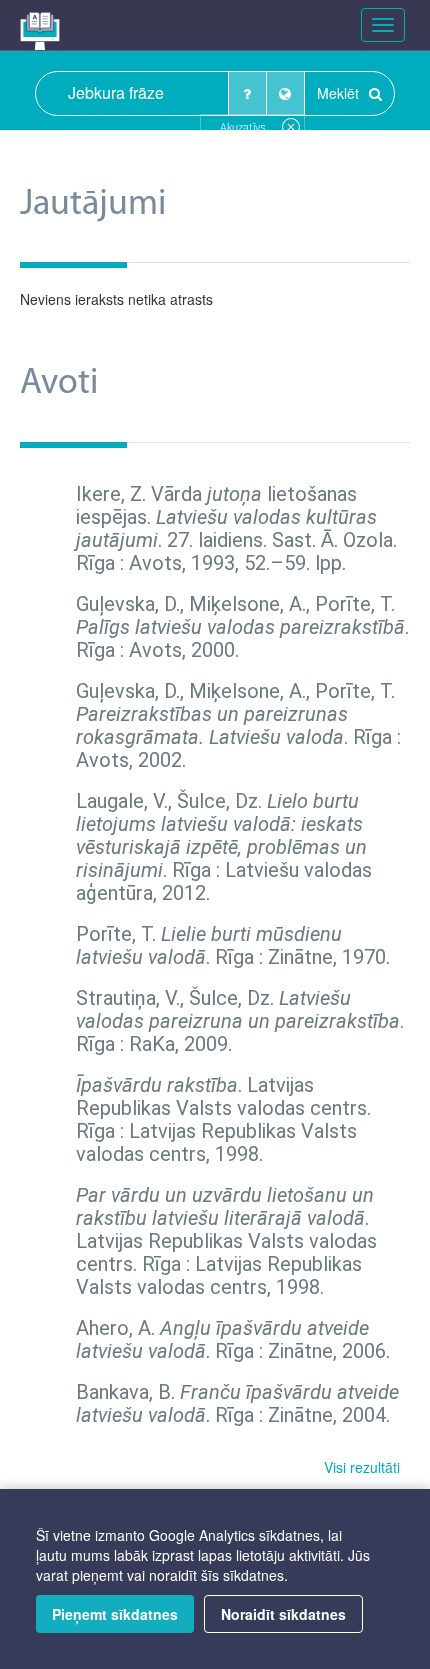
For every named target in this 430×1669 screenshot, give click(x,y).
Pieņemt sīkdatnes (115, 1614)
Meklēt (340, 93)
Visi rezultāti (362, 1467)
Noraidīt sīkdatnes (283, 1614)
